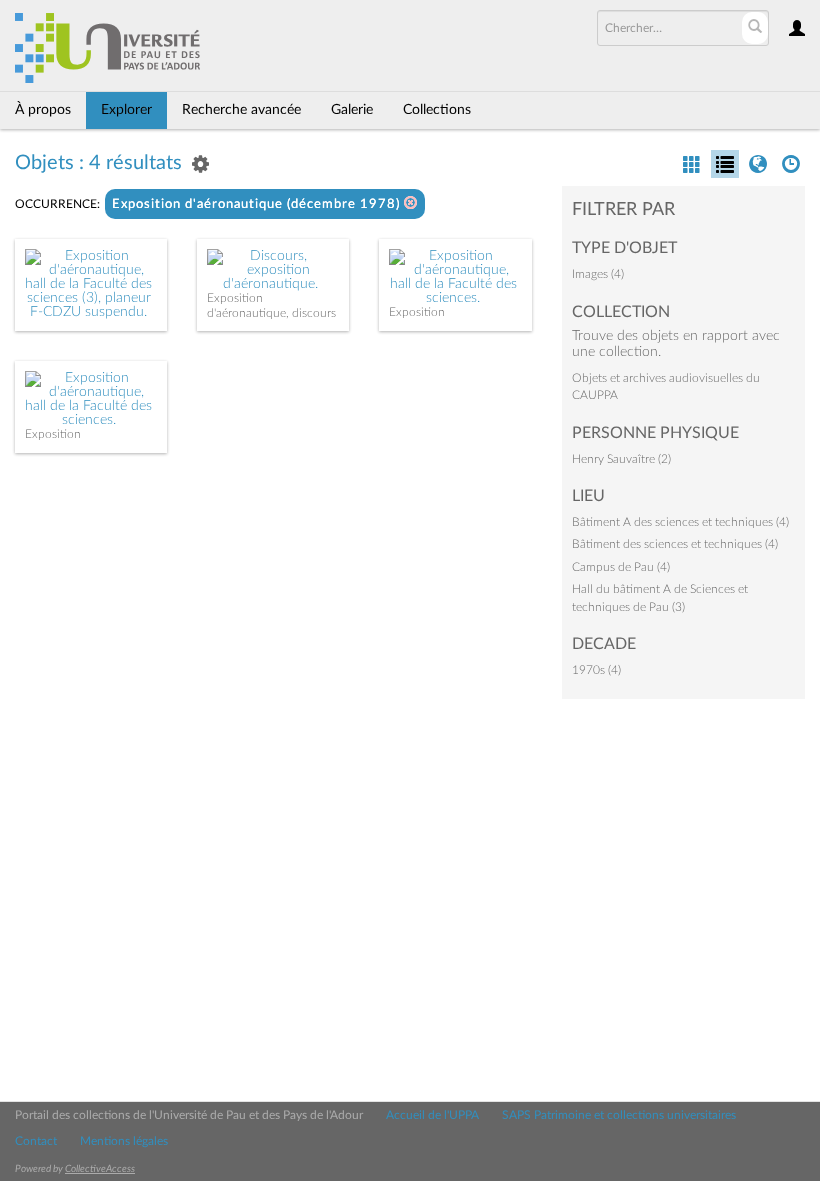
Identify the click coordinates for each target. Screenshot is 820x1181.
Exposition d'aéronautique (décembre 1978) (258, 204)
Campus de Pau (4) (621, 567)
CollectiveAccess (100, 1169)
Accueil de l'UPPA (432, 1115)
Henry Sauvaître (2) (621, 459)
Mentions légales (124, 1141)
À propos (43, 110)
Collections (437, 110)
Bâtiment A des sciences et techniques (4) (680, 522)
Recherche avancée (241, 110)
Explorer (126, 110)
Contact (36, 1141)
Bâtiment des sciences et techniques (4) (675, 544)
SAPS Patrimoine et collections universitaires (619, 1115)
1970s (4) (596, 670)
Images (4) (598, 274)
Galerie (352, 110)
